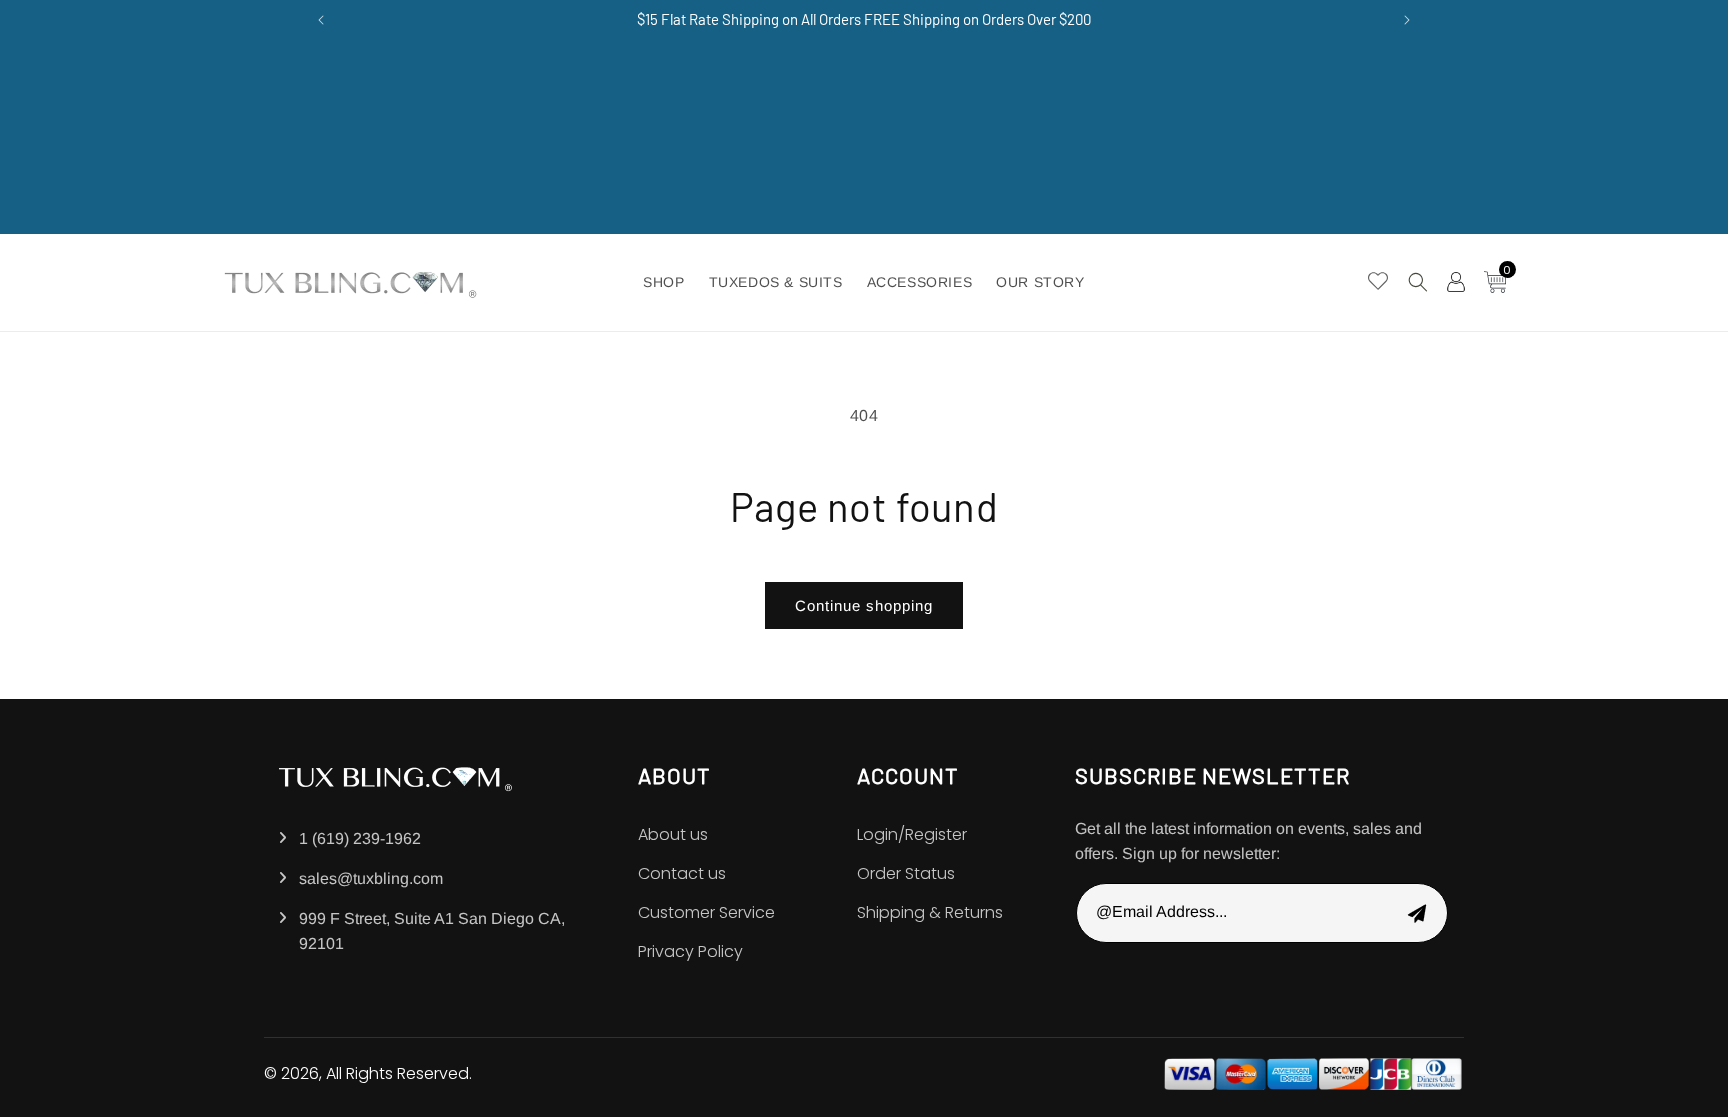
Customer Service (706, 912)
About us (673, 834)
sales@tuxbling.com (371, 878)
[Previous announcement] (321, 20)
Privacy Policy (690, 951)
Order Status (906, 873)
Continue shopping (864, 605)
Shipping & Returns (930, 912)
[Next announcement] (1407, 20)
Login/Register (912, 834)
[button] (1418, 282)
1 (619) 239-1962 (360, 838)
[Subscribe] (1417, 913)
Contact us (682, 873)
